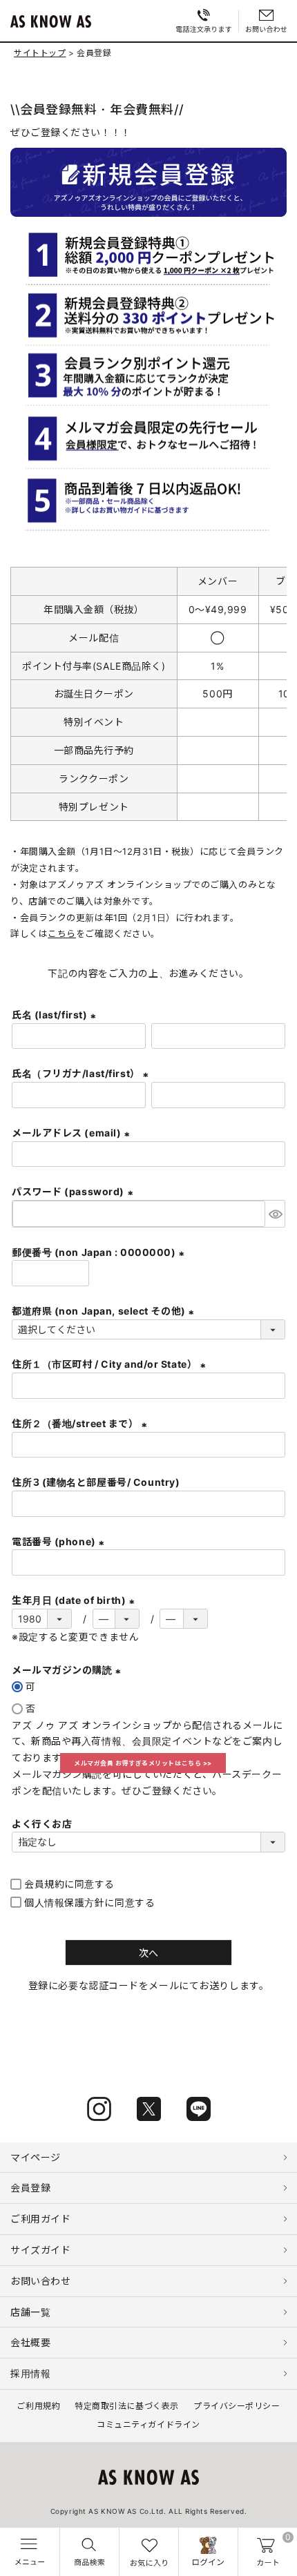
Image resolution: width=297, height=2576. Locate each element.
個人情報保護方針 (64, 1902)
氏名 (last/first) (56, 1015)
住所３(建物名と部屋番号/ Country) (96, 1482)
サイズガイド (40, 2250)
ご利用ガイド (40, 2219)
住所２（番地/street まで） (81, 1423)
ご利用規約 (38, 2406)
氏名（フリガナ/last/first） (82, 1073)
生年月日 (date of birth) (75, 1600)
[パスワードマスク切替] (275, 1214)
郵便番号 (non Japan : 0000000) (100, 1252)
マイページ (36, 2157)
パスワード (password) (74, 1191)
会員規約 (44, 1884)
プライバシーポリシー (237, 2406)
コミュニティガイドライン (148, 2424)
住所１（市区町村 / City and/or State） (111, 1364)
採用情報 (30, 2373)
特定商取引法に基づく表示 (127, 2406)
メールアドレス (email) (73, 1133)
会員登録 (30, 2188)
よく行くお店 (42, 1824)
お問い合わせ (40, 2281)
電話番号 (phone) (60, 1541)
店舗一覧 (30, 2312)
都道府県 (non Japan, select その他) (105, 1311)
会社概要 (30, 2342)
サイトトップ (40, 53)
